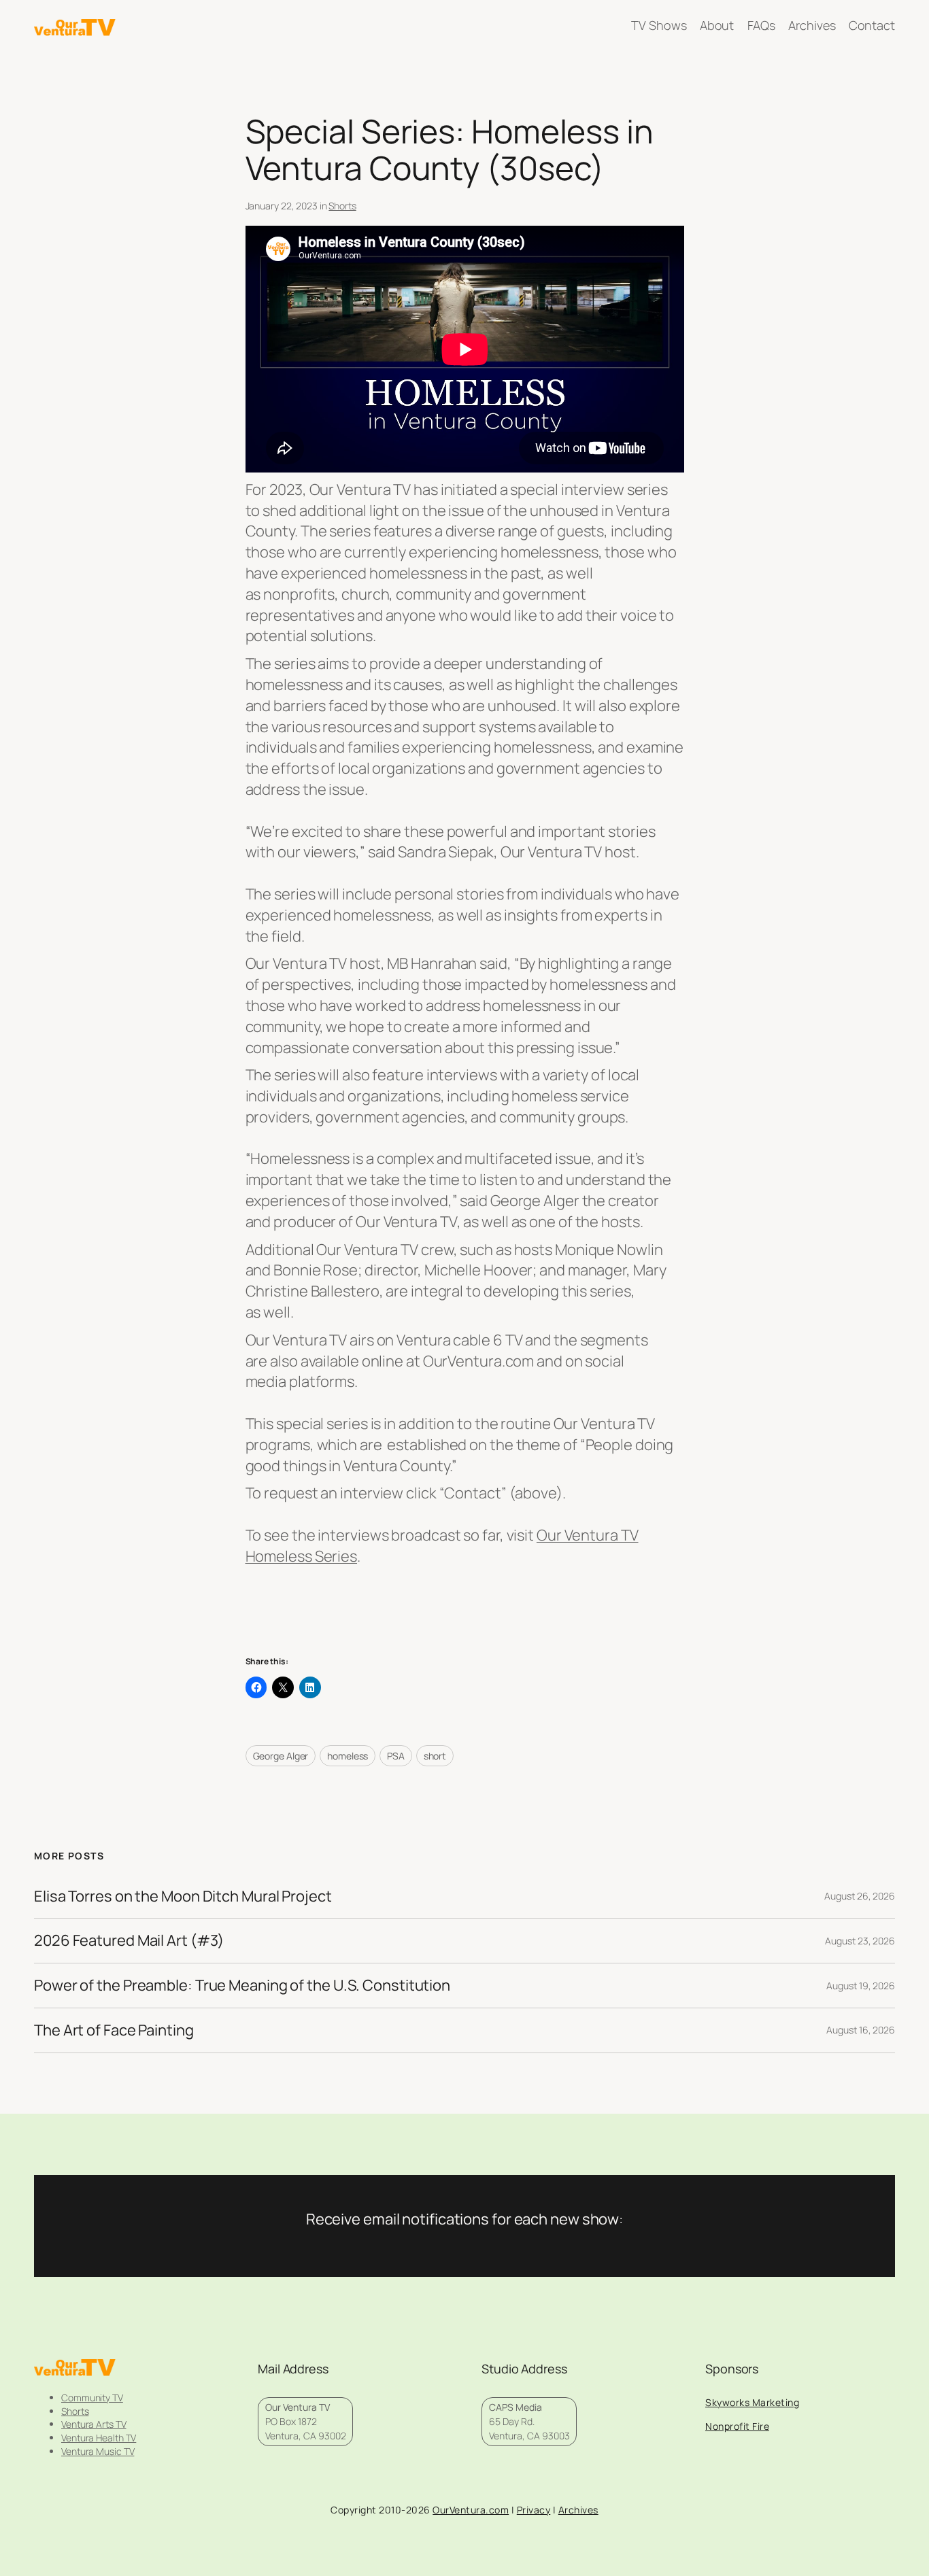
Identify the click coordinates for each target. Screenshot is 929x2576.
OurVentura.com (471, 2510)
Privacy (534, 2510)
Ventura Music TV (98, 2451)
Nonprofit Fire (737, 2426)
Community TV (92, 2398)
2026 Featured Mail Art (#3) (129, 1941)
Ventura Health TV (99, 2438)
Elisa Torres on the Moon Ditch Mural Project (183, 1896)
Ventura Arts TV (94, 2424)
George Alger (281, 1756)
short (435, 1756)
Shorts (342, 206)
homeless (348, 1756)
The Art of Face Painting (114, 2030)
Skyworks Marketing (752, 2402)
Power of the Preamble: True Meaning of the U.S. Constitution (242, 1986)
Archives (578, 2510)
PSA (396, 1756)
